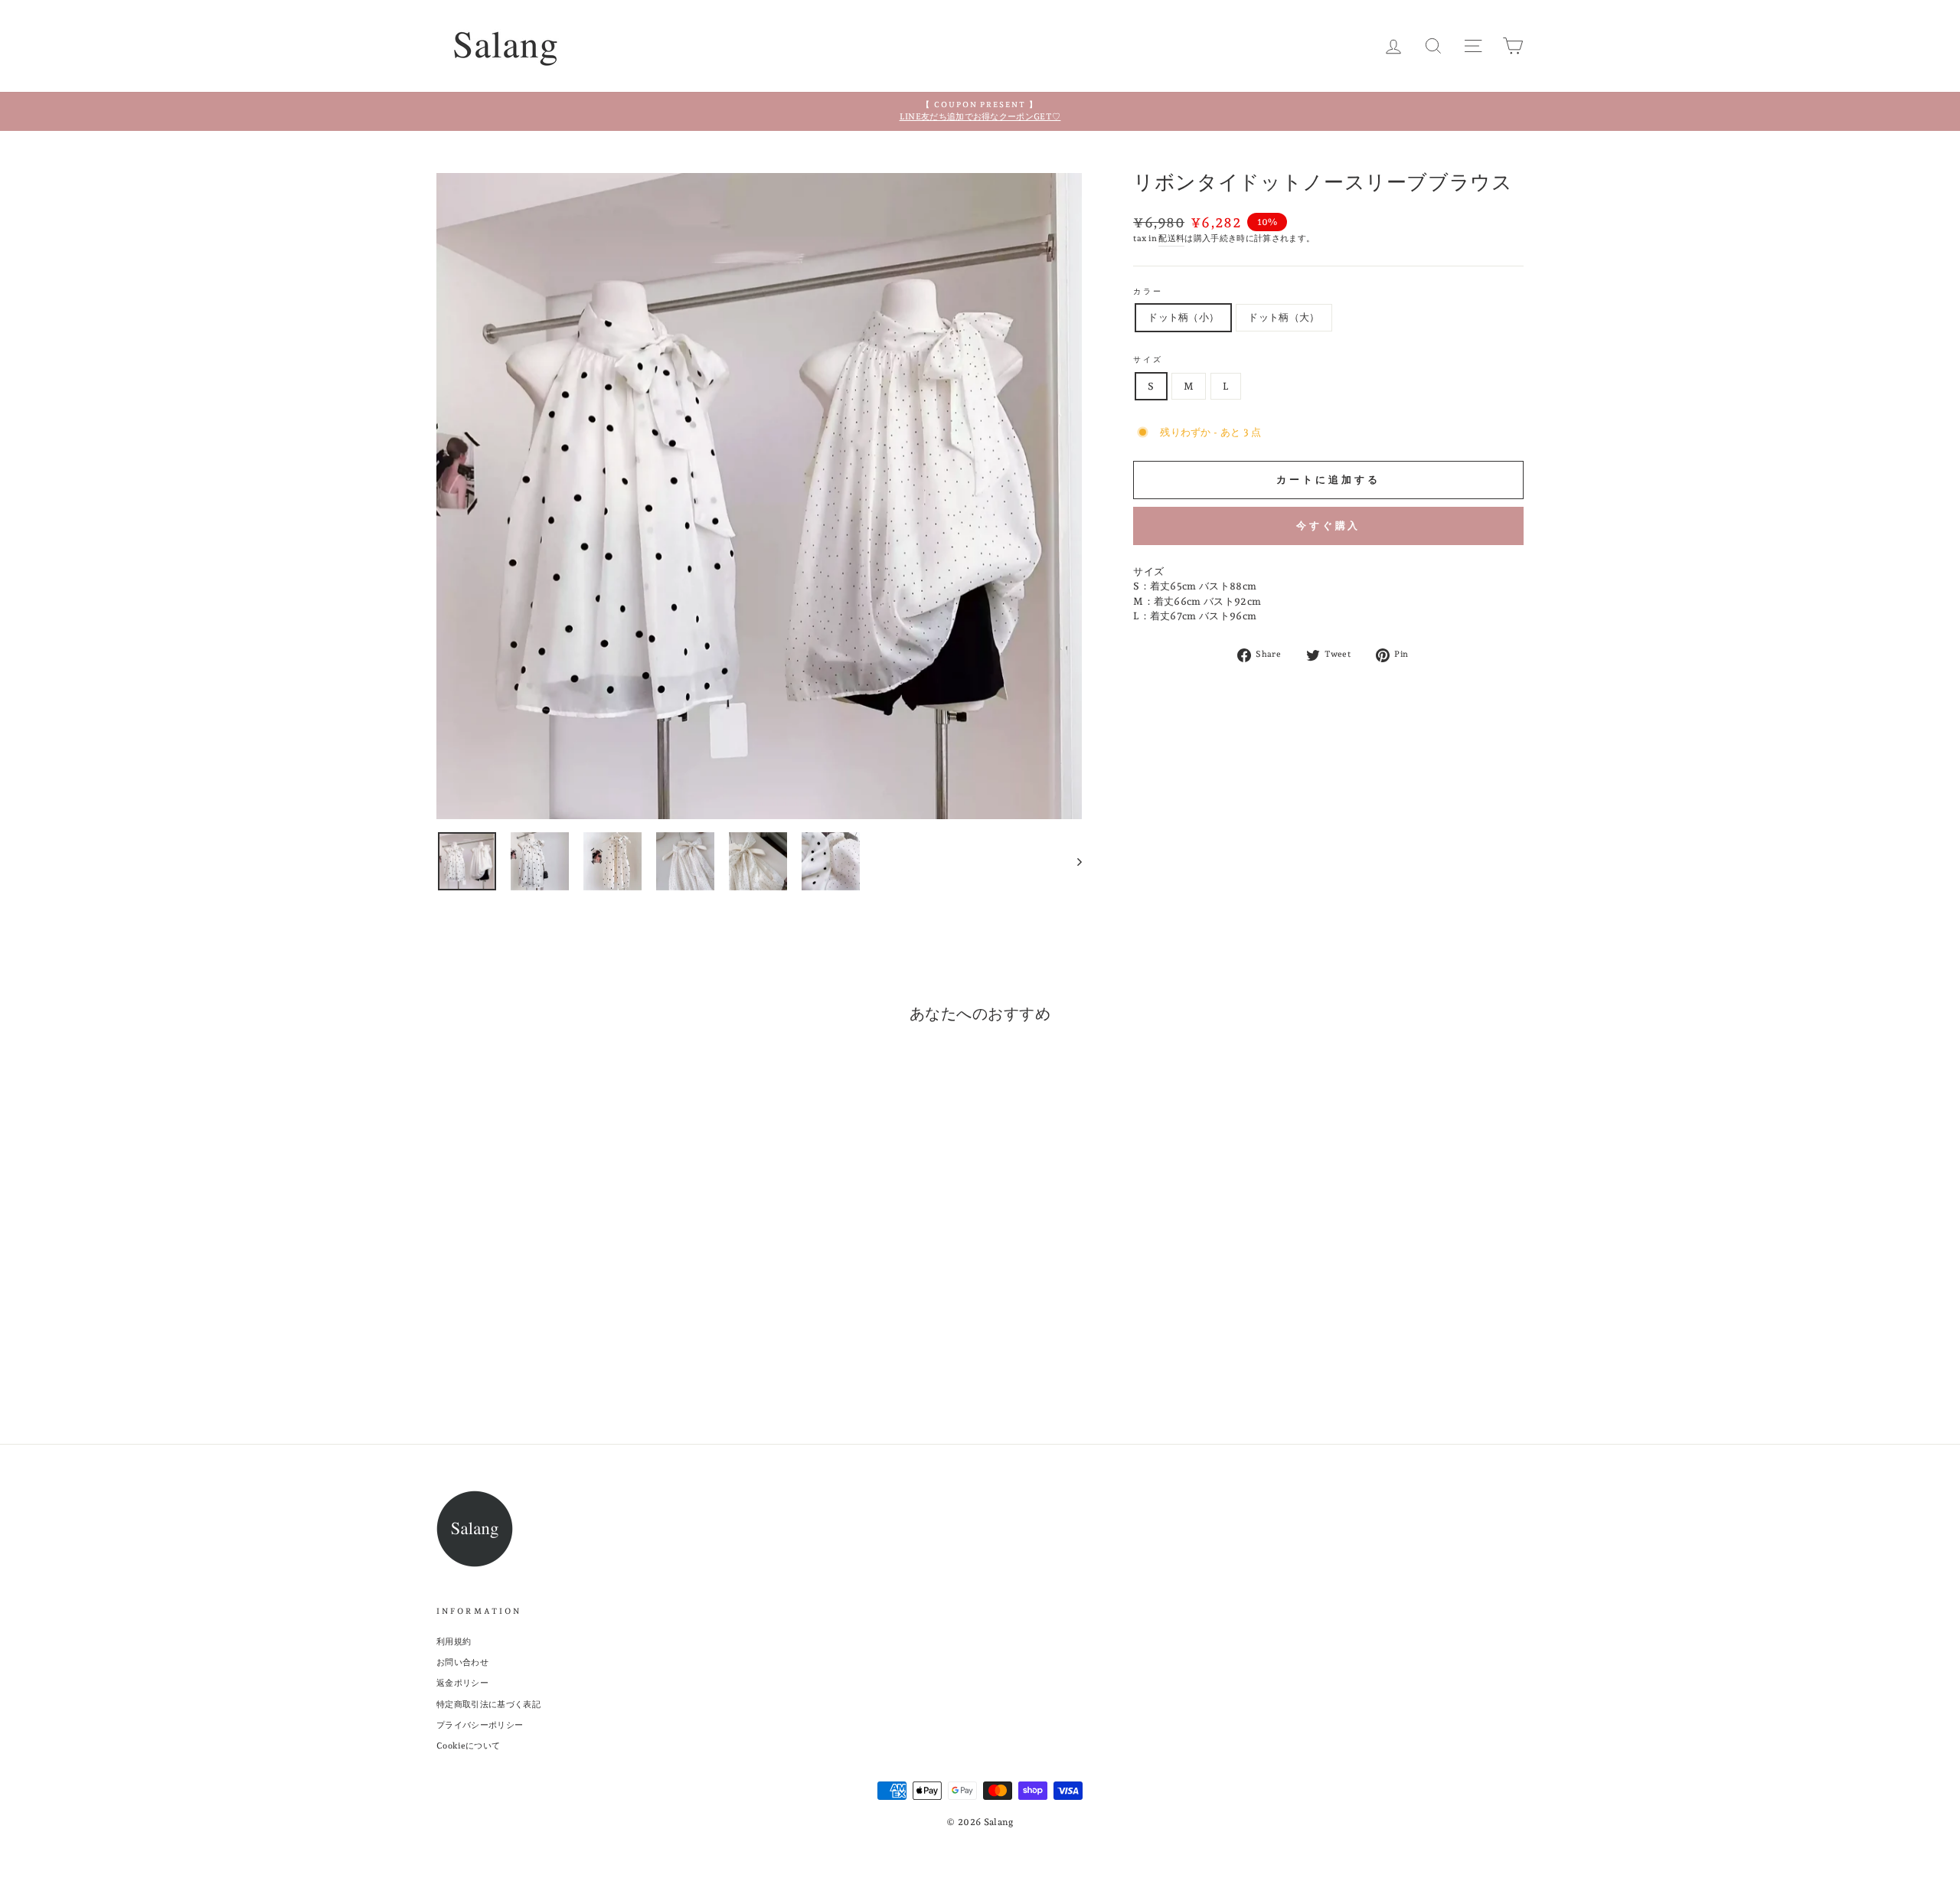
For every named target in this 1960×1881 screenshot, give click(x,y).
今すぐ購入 (1329, 526)
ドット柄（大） (1284, 317)
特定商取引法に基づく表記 (488, 1705)
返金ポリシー (462, 1683)
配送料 (1171, 238)
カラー (1148, 291)
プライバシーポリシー (480, 1725)
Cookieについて (468, 1746)
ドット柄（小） (1183, 317)
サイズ (1148, 359)
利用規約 (454, 1642)
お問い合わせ (462, 1662)
